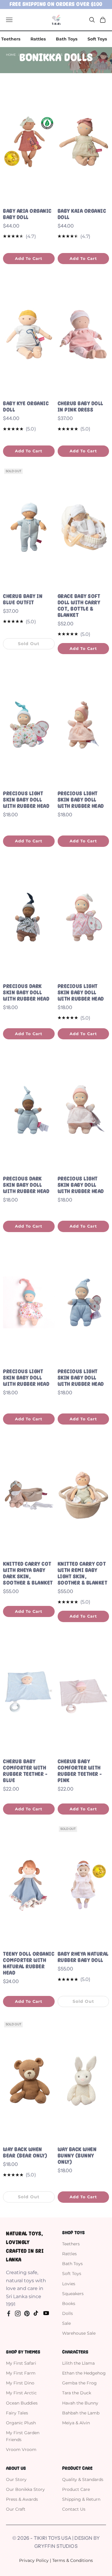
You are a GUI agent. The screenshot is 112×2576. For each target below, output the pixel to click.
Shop (26, 55)
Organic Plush (21, 2423)
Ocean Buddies (22, 2403)
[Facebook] (9, 2313)
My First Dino (20, 2383)
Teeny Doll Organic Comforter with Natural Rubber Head (29, 1963)
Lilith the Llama (78, 2363)
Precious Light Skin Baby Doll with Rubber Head (26, 800)
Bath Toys (67, 39)
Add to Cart (29, 258)
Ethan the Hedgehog (84, 2373)
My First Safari (21, 2363)
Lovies (69, 2284)
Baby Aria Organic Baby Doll (27, 214)
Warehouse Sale (79, 2333)
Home (11, 55)
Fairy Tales (17, 2413)
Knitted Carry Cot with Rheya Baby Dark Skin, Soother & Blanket (28, 1573)
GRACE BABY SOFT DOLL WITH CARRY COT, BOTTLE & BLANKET (79, 606)
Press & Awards (22, 2499)
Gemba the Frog (79, 2383)
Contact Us (74, 2509)
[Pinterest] (27, 2313)
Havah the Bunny (80, 2403)
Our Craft (16, 2509)
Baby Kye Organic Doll (26, 407)
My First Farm (21, 2373)
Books (69, 2304)
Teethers (11, 39)
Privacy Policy (34, 2560)
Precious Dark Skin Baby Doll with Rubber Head (26, 993)
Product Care (76, 2489)
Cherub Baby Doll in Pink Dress (80, 407)
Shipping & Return (81, 2499)
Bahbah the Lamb (81, 2413)
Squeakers (73, 2294)
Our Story (16, 2479)
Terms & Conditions (73, 2560)
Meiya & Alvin (76, 2423)
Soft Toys (97, 39)
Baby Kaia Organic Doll (82, 214)
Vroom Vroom (21, 2449)
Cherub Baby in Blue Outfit (23, 599)
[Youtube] (46, 2313)
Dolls (67, 2313)
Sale (66, 2323)
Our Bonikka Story (25, 2489)
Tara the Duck (77, 2393)
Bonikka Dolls (50, 55)
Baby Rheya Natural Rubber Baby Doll (83, 1957)
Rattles (38, 39)
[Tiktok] (36, 2313)
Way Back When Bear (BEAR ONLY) (25, 2153)
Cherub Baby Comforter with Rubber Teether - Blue (25, 1771)
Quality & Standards (83, 2479)
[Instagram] (18, 2313)
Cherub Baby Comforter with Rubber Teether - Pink (80, 1771)
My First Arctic (21, 2393)
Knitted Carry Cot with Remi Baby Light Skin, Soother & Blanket (83, 1573)
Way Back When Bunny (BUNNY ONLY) (77, 2156)
